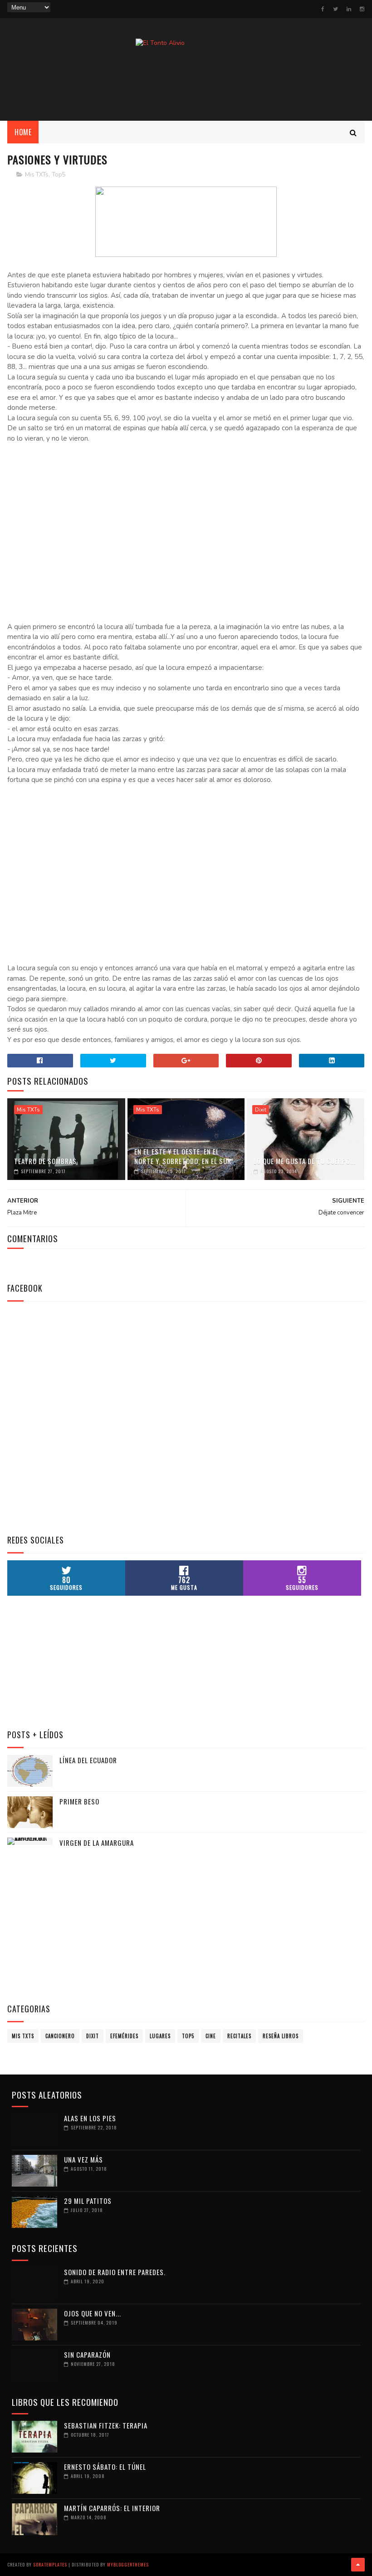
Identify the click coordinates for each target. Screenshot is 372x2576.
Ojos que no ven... (93, 2313)
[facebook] (323, 9)
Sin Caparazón (87, 2355)
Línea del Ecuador (88, 1760)
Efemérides (124, 2036)
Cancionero (60, 2036)
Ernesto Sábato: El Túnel (105, 2467)
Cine (211, 2036)
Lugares (160, 2036)
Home (23, 132)
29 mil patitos (88, 2201)
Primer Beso (79, 1801)
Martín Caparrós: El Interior (112, 2508)
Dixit (261, 1110)
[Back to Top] (358, 2565)
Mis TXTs (37, 175)
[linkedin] (349, 9)
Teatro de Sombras (45, 1161)
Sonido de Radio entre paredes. (115, 2272)
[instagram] (362, 9)
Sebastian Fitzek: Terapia (106, 2425)
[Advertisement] (186, 87)
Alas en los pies (90, 2118)
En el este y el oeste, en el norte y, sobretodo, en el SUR (183, 1156)
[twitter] (335, 9)
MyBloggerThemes (128, 2564)
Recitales (239, 2036)
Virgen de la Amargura (97, 1843)
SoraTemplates (50, 2564)
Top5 (59, 175)
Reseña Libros (281, 2036)
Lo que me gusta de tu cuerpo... (305, 1161)
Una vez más (83, 2159)
